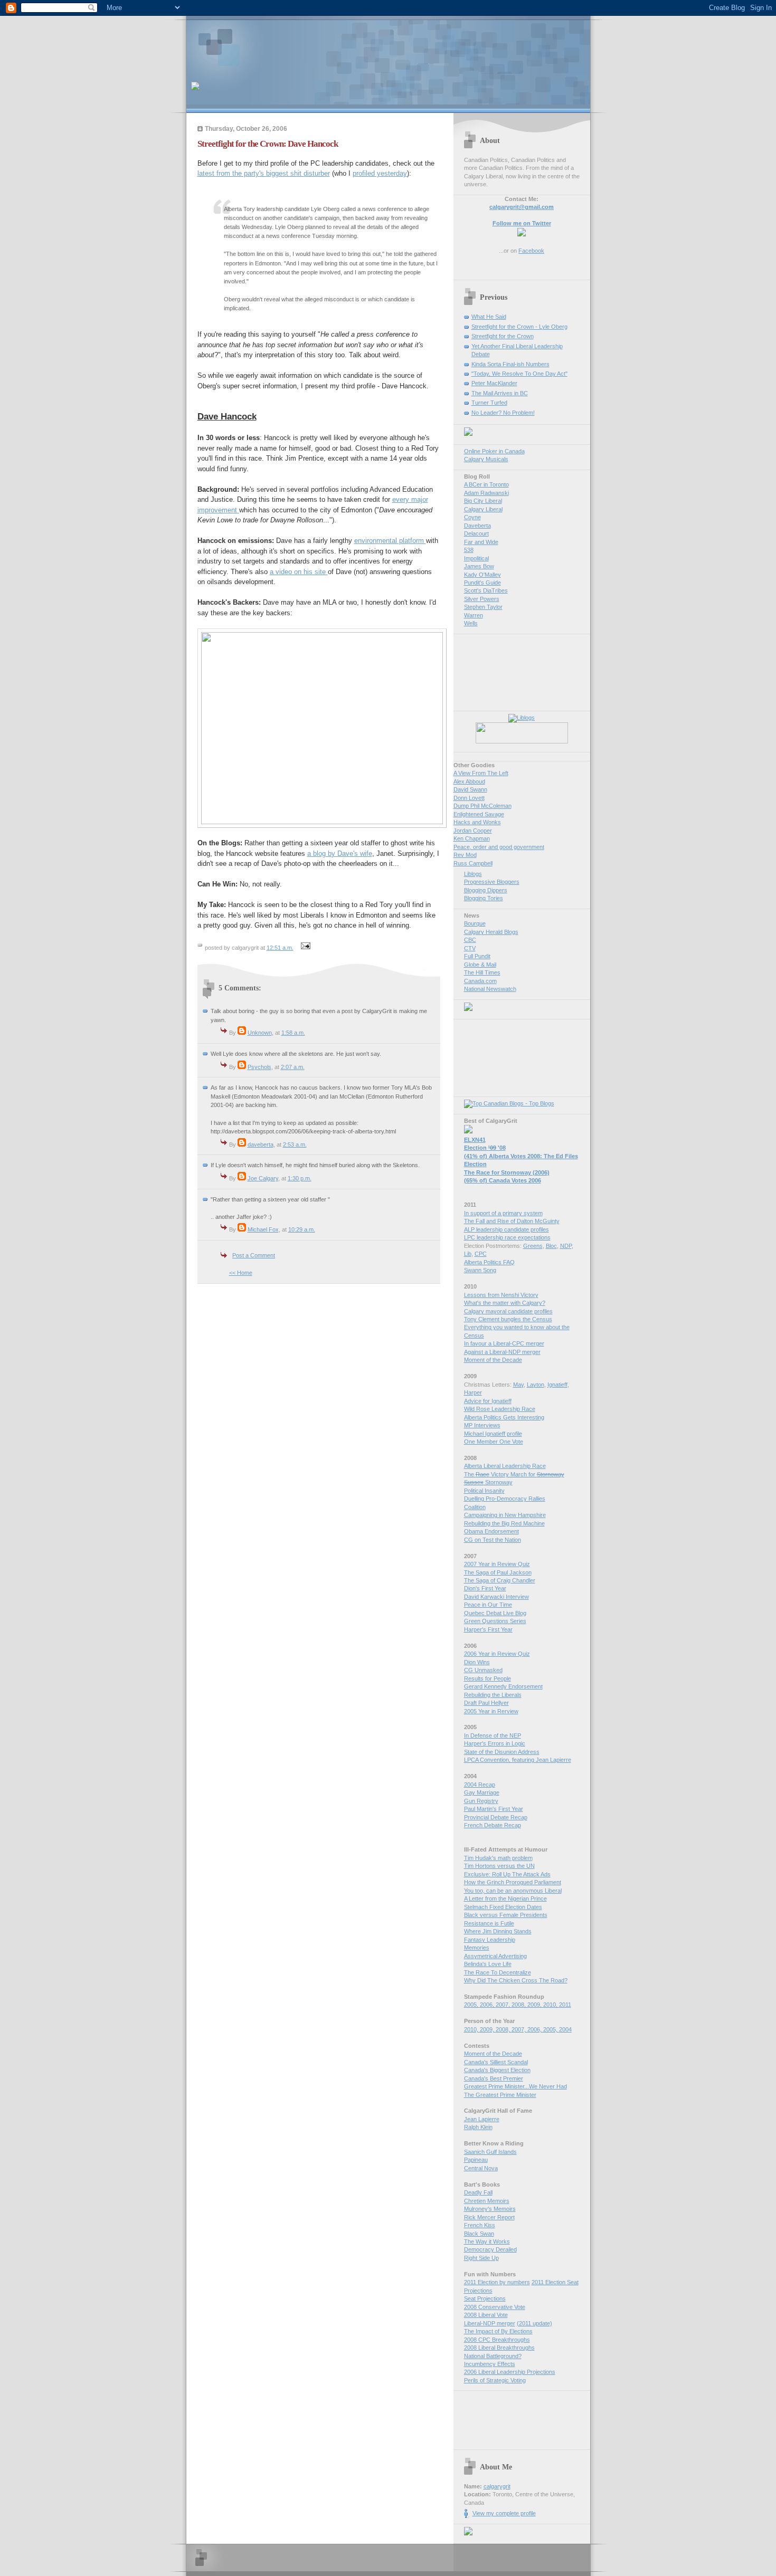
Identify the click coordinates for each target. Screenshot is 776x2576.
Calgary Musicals (486, 459)
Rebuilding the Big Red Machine (504, 1523)
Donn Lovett (469, 798)
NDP (566, 1246)
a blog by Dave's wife (340, 853)
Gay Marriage (482, 1792)
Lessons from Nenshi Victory (501, 1295)
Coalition (475, 1507)
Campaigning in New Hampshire (505, 1515)
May (518, 1385)
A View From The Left (481, 773)
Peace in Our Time (488, 1605)
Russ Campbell (473, 863)
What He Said (489, 317)
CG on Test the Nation (493, 1540)
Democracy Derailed (490, 2249)
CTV (470, 948)
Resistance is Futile (489, 1923)
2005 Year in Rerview (491, 1711)
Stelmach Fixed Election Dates (503, 1907)
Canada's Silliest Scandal (496, 2062)
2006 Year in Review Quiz (497, 1654)
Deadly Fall (478, 2192)
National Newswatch (490, 989)
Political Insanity (484, 1491)
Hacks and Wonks (477, 822)
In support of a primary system (503, 1213)
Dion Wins (477, 1662)
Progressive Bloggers (492, 882)
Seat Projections (485, 2298)
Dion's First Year (485, 1588)
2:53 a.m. (295, 1144)
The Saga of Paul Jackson (498, 1572)
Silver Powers (482, 599)
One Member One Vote (494, 1442)
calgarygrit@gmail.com (522, 207)
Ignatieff (557, 1385)
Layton (536, 1385)
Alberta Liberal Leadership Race (505, 1466)
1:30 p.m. (300, 1178)
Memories (477, 1948)
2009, (535, 2005)
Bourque (475, 923)
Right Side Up (481, 2258)
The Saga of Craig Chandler (500, 1580)
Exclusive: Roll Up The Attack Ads (507, 1874)
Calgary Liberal (483, 509)
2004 (565, 2029)
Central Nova (481, 2168)
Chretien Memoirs (487, 2201)
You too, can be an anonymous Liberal (513, 1891)
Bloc (551, 1246)
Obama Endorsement (491, 1531)
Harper (473, 1392)
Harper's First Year (488, 1629)
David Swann (470, 789)
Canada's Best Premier (494, 2078)
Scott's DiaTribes (486, 590)
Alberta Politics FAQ (489, 1262)
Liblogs (473, 874)
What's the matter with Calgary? (505, 1303)
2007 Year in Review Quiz (497, 1564)
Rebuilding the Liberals (493, 1695)
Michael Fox (263, 1229)
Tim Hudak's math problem (498, 1858)
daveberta (261, 1144)
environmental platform (390, 541)
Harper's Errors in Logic (495, 1743)
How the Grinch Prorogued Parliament (513, 1882)
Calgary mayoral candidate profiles (508, 1311)
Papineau (476, 2160)
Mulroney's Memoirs (490, 2209)
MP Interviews (482, 1425)
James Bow (479, 566)
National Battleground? (493, 2356)
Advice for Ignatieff (488, 1401)
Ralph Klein (478, 2127)
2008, (519, 2005)
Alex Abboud (469, 781)
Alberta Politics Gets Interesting (504, 1417)
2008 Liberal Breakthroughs (499, 2348)
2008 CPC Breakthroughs (497, 2340)
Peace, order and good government (499, 847)
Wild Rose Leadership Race (500, 1409)
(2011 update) (534, 2323)
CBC (470, 940)
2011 (565, 2005)
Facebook (531, 251)
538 (469, 550)
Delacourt (476, 533)
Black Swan (479, 2234)
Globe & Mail (480, 965)
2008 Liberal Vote (486, 2315)
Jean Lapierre (482, 2119)
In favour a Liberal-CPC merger (504, 1343)
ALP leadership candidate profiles (507, 1229)
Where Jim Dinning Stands (498, 1931)
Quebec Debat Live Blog (495, 1613)
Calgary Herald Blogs (491, 932)
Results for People (488, 1678)
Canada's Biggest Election (497, 2070)
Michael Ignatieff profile (493, 1434)
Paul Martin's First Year (494, 1809)
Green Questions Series (495, 1621)
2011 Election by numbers (497, 2282)
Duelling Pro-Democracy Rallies (505, 1499)
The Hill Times (482, 972)
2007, (504, 2005)
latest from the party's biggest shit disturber (264, 173)
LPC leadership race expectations (507, 1237)
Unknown (260, 1033)
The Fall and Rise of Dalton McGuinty (512, 1221)
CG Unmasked (483, 1670)
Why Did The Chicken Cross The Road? (516, 1980)
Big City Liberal (483, 501)
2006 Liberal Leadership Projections (510, 2372)
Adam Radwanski (486, 493)
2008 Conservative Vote (495, 2307)
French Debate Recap (493, 1825)
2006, (488, 2005)
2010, (551, 2005)
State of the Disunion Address (502, 1752)
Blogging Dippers (486, 890)
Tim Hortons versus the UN (499, 1866)
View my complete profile (504, 2513)
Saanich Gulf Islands (490, 2152)
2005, (472, 2005)
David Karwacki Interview (496, 1597)
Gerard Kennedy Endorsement (503, 1686)
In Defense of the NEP (493, 1735)
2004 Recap (480, 1785)
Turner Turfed (489, 403)
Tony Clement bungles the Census (508, 1319)
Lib (468, 1254)
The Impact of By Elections (498, 2331)
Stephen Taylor (483, 607)
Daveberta (477, 526)
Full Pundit (477, 956)
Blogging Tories (484, 898)
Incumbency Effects (490, 2364)
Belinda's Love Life (488, 1964)
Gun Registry (481, 1801)
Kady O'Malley (482, 575)
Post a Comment (254, 1255)
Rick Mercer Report (489, 2217)
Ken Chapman (472, 838)
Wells (471, 623)
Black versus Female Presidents (506, 1915)
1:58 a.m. (293, 1033)
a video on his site (299, 572)
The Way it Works (487, 2241)
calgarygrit (497, 2486)
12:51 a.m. (280, 948)
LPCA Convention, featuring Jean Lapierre (518, 1760)
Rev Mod (465, 855)
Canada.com (480, 981)
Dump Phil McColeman (482, 806)
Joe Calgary (263, 1178)
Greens (533, 1246)
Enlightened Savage (479, 814)
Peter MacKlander (494, 383)
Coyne (472, 517)
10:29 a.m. (302, 1229)
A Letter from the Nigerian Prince (505, 1898)
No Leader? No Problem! (503, 413)
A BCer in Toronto (486, 484)
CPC (481, 1254)
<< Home (241, 1273)
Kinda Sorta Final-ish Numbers (510, 364)
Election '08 (485, 1148)
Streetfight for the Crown (503, 336)
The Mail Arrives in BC (500, 393)
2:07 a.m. (293, 1067)
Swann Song (480, 1270)
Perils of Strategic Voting (495, 2380)
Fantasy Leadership (490, 1940)
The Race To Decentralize (498, 1972)
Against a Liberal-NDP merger (502, 1352)
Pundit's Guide (482, 583)
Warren (474, 615)
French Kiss (480, 2225)
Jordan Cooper (473, 831)
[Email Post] (305, 948)
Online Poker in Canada (494, 451)
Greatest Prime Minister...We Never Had (515, 2086)
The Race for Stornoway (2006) (507, 1172)
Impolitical (476, 558)
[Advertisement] (315, 45)
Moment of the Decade (493, 1360)
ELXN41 (475, 1140)
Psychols (259, 1067)
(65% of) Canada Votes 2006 (503, 1180)
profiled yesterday (380, 173)
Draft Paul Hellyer (486, 1703)
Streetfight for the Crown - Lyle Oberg (519, 327)
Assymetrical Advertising (495, 1956)
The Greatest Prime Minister (500, 2095)
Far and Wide (481, 542)
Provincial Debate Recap (496, 1817)
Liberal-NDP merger (490, 2323)
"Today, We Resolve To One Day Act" (519, 374)
